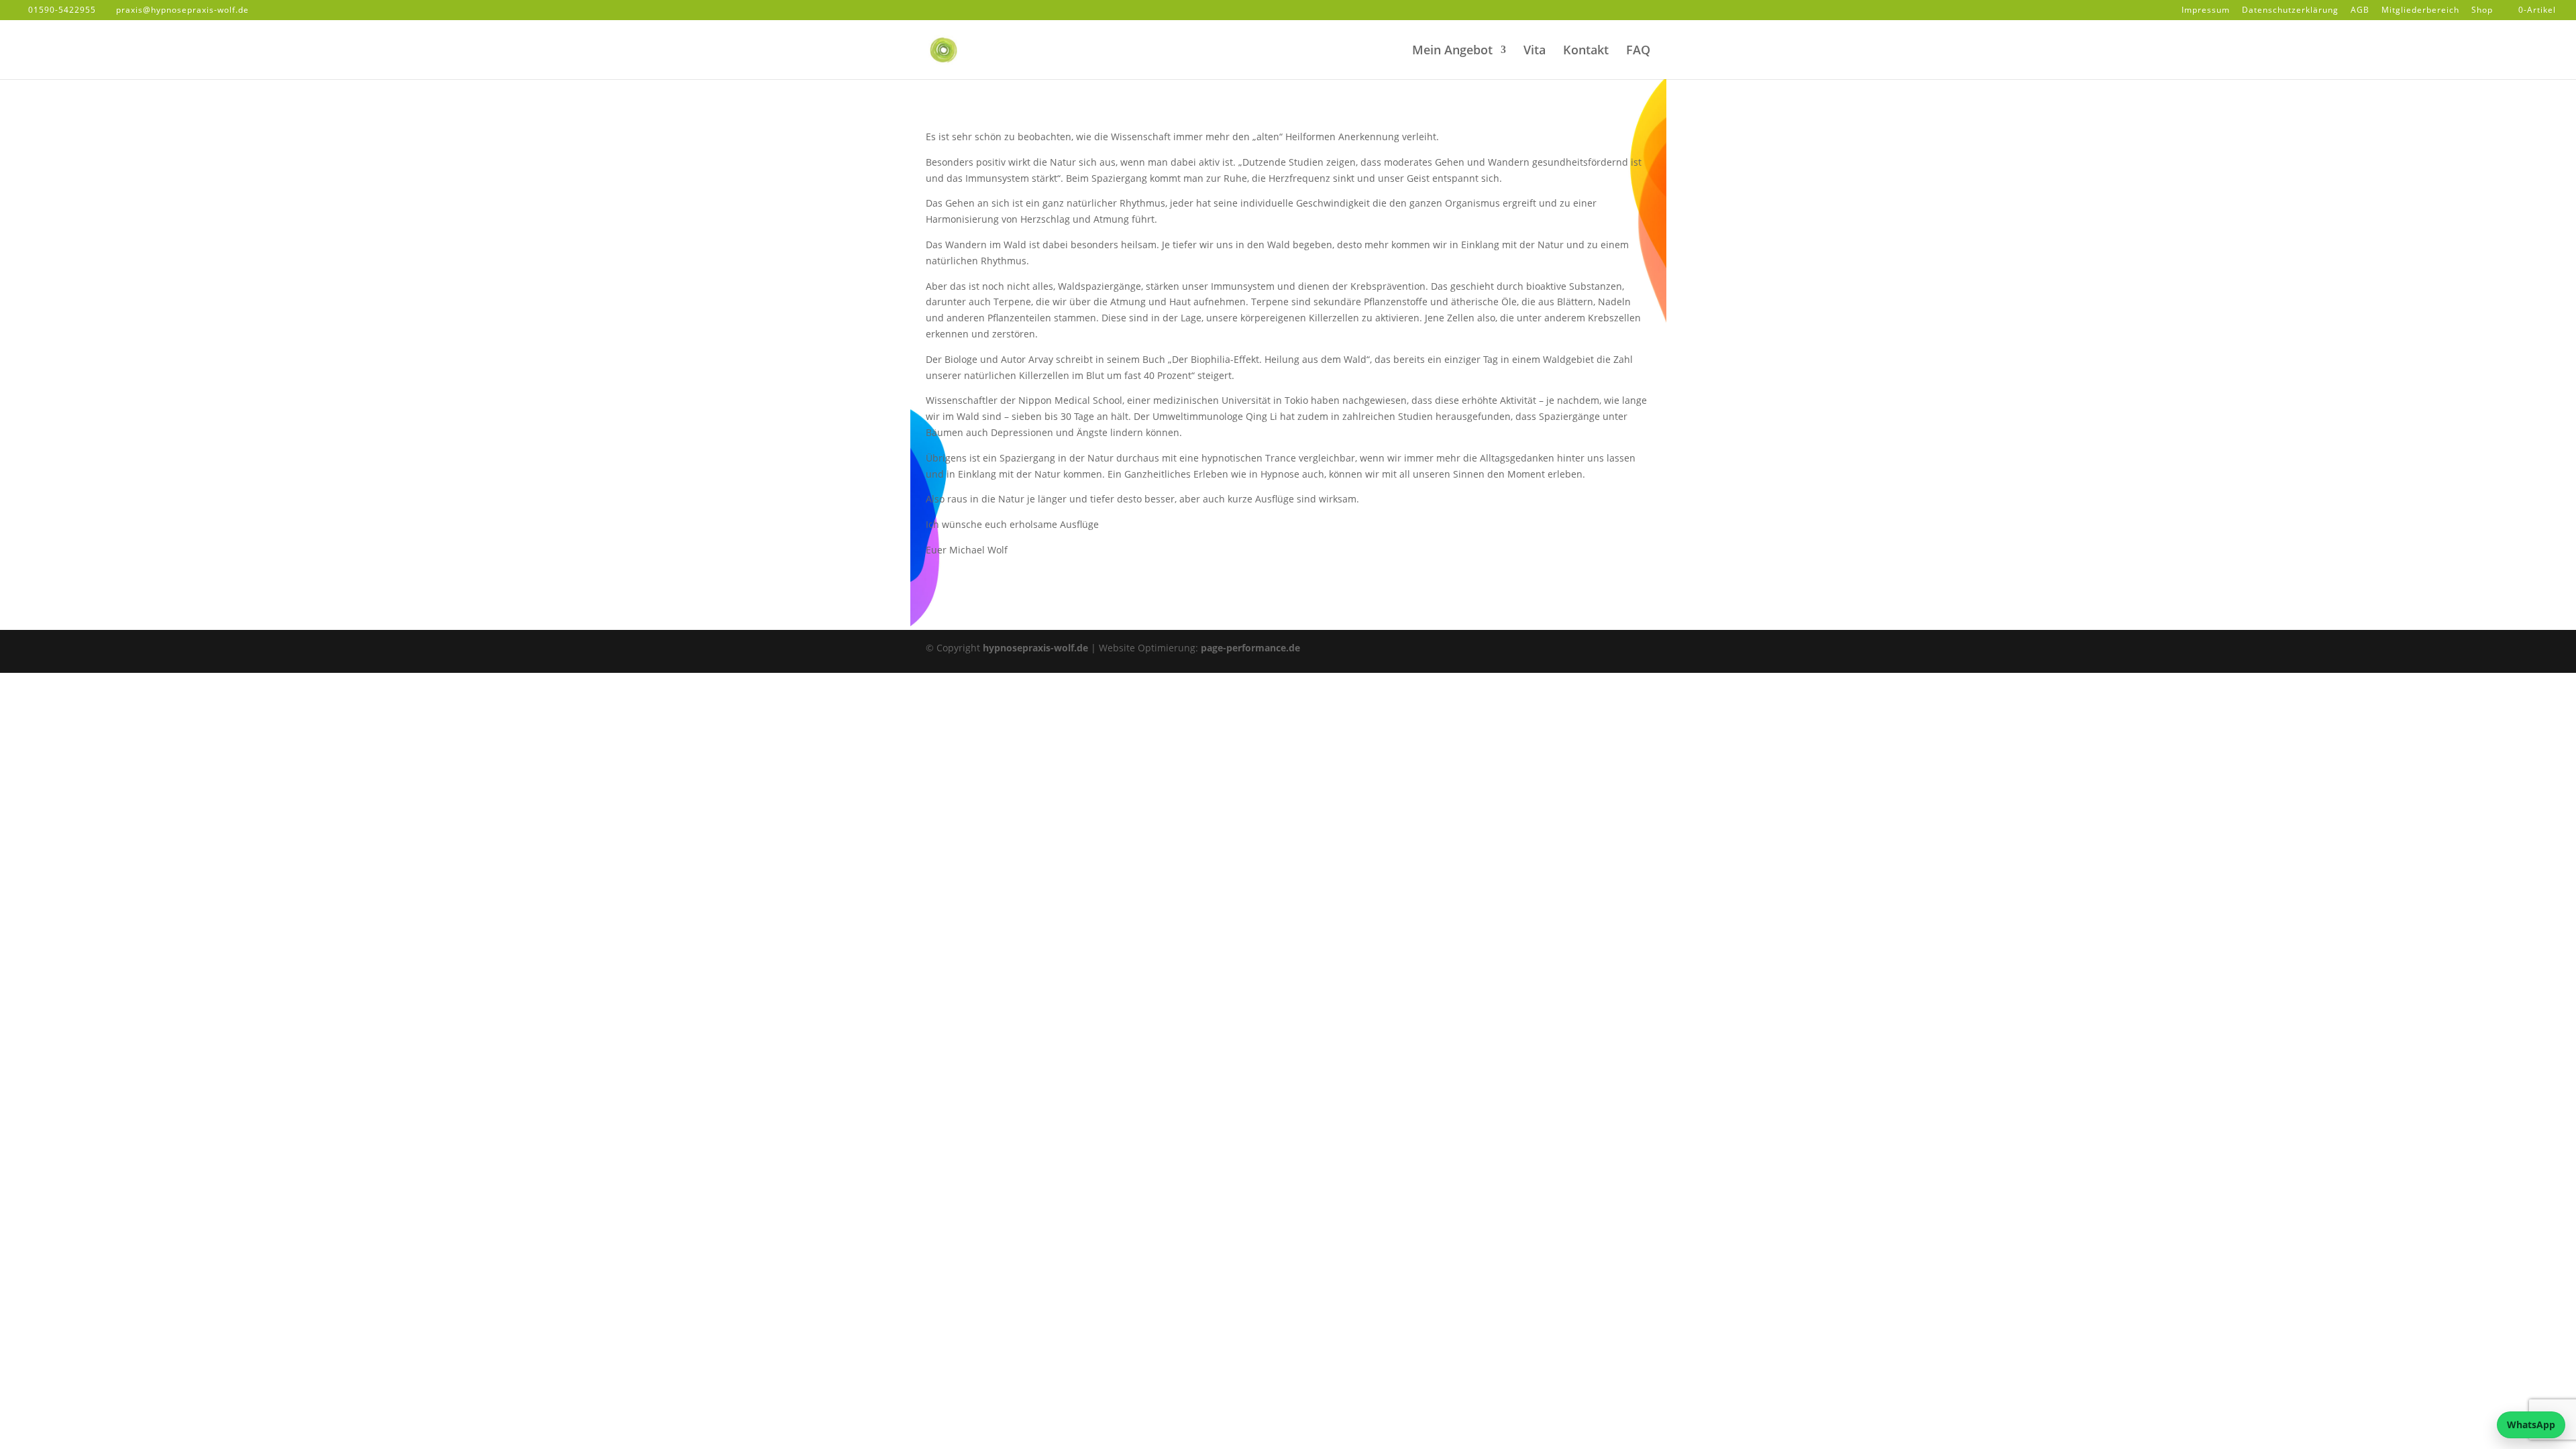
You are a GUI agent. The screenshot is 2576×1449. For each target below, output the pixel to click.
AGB (2360, 11)
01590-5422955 (62, 10)
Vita (1535, 51)
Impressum (2206, 11)
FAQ (1638, 51)
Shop (2482, 11)
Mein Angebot (1452, 51)
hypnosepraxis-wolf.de (1035, 648)
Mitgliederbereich (2420, 11)
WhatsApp (2531, 1425)
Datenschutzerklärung (2290, 11)
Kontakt (1586, 51)
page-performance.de (1250, 648)
